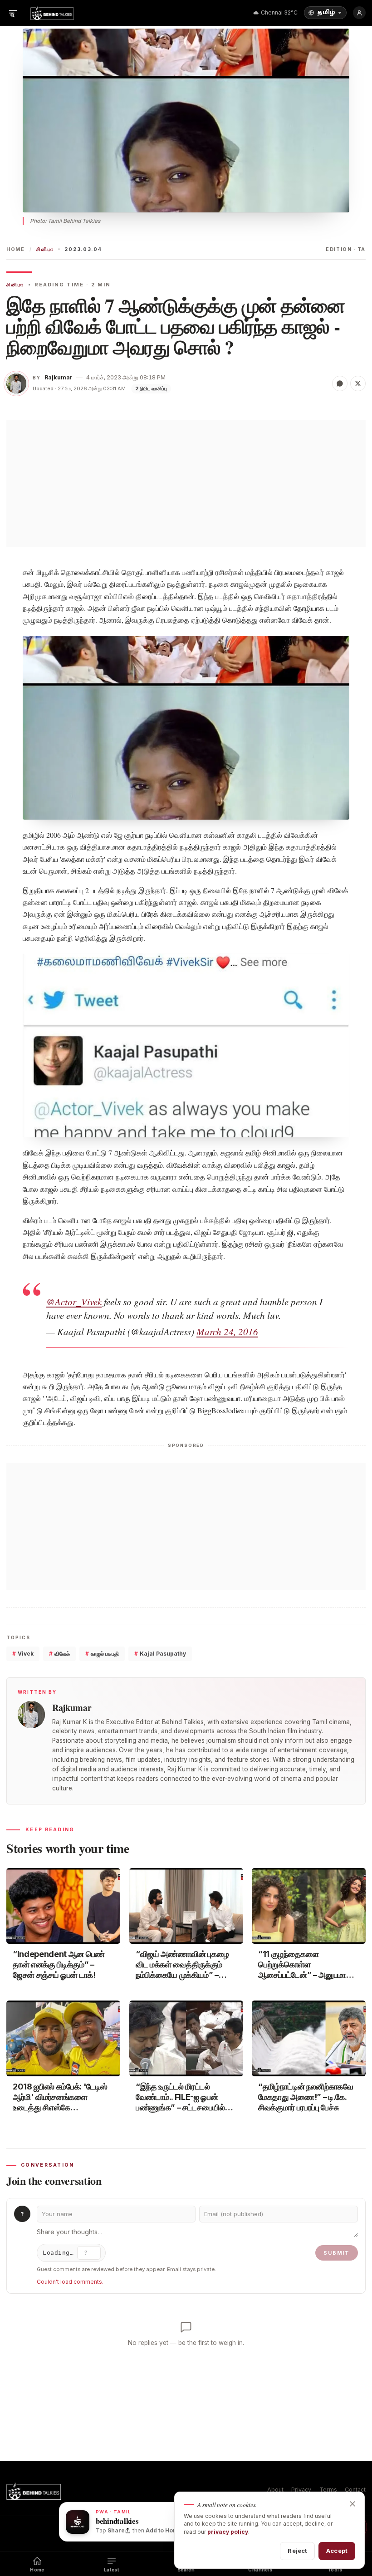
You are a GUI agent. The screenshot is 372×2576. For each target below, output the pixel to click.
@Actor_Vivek (74, 1302)
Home (16, 249)
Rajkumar (59, 377)
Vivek (23, 1654)
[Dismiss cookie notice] (352, 2504)
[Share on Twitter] (358, 383)
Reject (297, 2551)
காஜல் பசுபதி (102, 1654)
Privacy (301, 2490)
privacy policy (228, 2532)
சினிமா (45, 249)
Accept (337, 2551)
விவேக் (59, 1654)
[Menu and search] (13, 13)
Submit (337, 2253)
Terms (328, 2490)
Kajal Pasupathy (160, 1654)
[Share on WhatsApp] (340, 383)
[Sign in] (359, 13)
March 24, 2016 (227, 1332)
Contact (355, 2490)
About (275, 2490)
